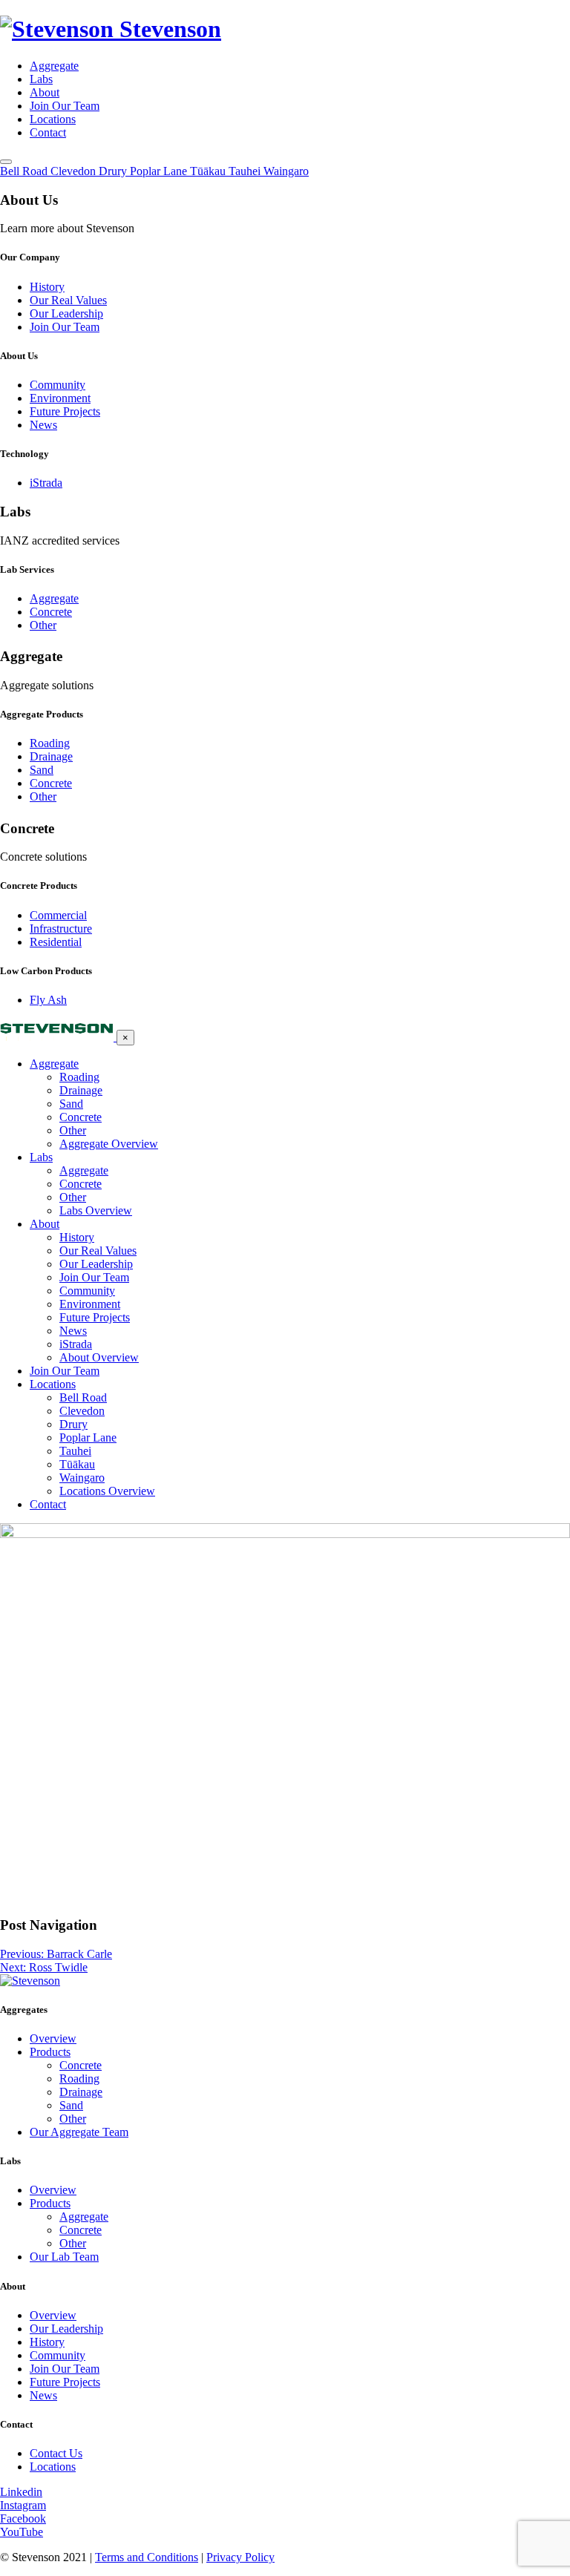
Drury (73, 1424)
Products (50, 2052)
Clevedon (82, 1411)
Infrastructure (61, 929)
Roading (50, 743)
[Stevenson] (58, 1037)
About (45, 92)
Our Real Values (68, 300)
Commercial (58, 915)
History (47, 287)
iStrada (46, 483)
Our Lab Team (64, 2257)
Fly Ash (48, 1000)
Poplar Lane (88, 1437)
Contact (48, 132)
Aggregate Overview (109, 1144)
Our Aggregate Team (79, 2132)
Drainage (51, 756)
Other (43, 625)
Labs (41, 79)
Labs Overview (96, 1210)
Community (58, 385)
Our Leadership (66, 313)
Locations (53, 119)
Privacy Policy (240, 2557)
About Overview (99, 1357)
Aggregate (54, 66)
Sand (42, 770)
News (43, 425)
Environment (60, 398)
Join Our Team (65, 106)
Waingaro (82, 1478)
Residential (56, 942)
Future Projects (65, 411)
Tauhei (75, 1451)
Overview (53, 2038)
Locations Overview (107, 1491)
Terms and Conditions (147, 2557)
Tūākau (77, 1464)
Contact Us (56, 2453)
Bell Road (83, 1397)
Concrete (51, 612)
